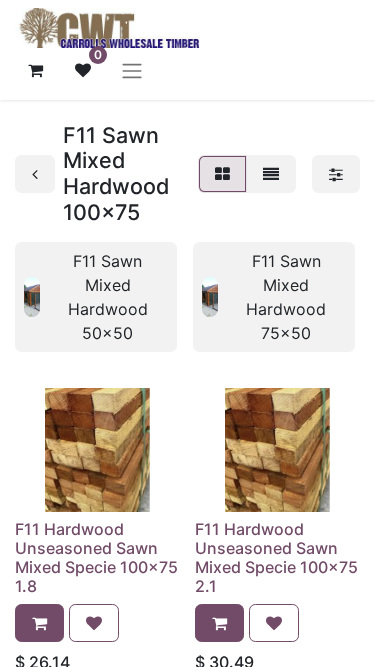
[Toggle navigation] (132, 70)
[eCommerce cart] (35, 70)
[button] (39, 623)
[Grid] (222, 174)
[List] (271, 174)
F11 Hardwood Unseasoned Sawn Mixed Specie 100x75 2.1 (276, 558)
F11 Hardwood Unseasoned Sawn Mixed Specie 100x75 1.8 (96, 558)
